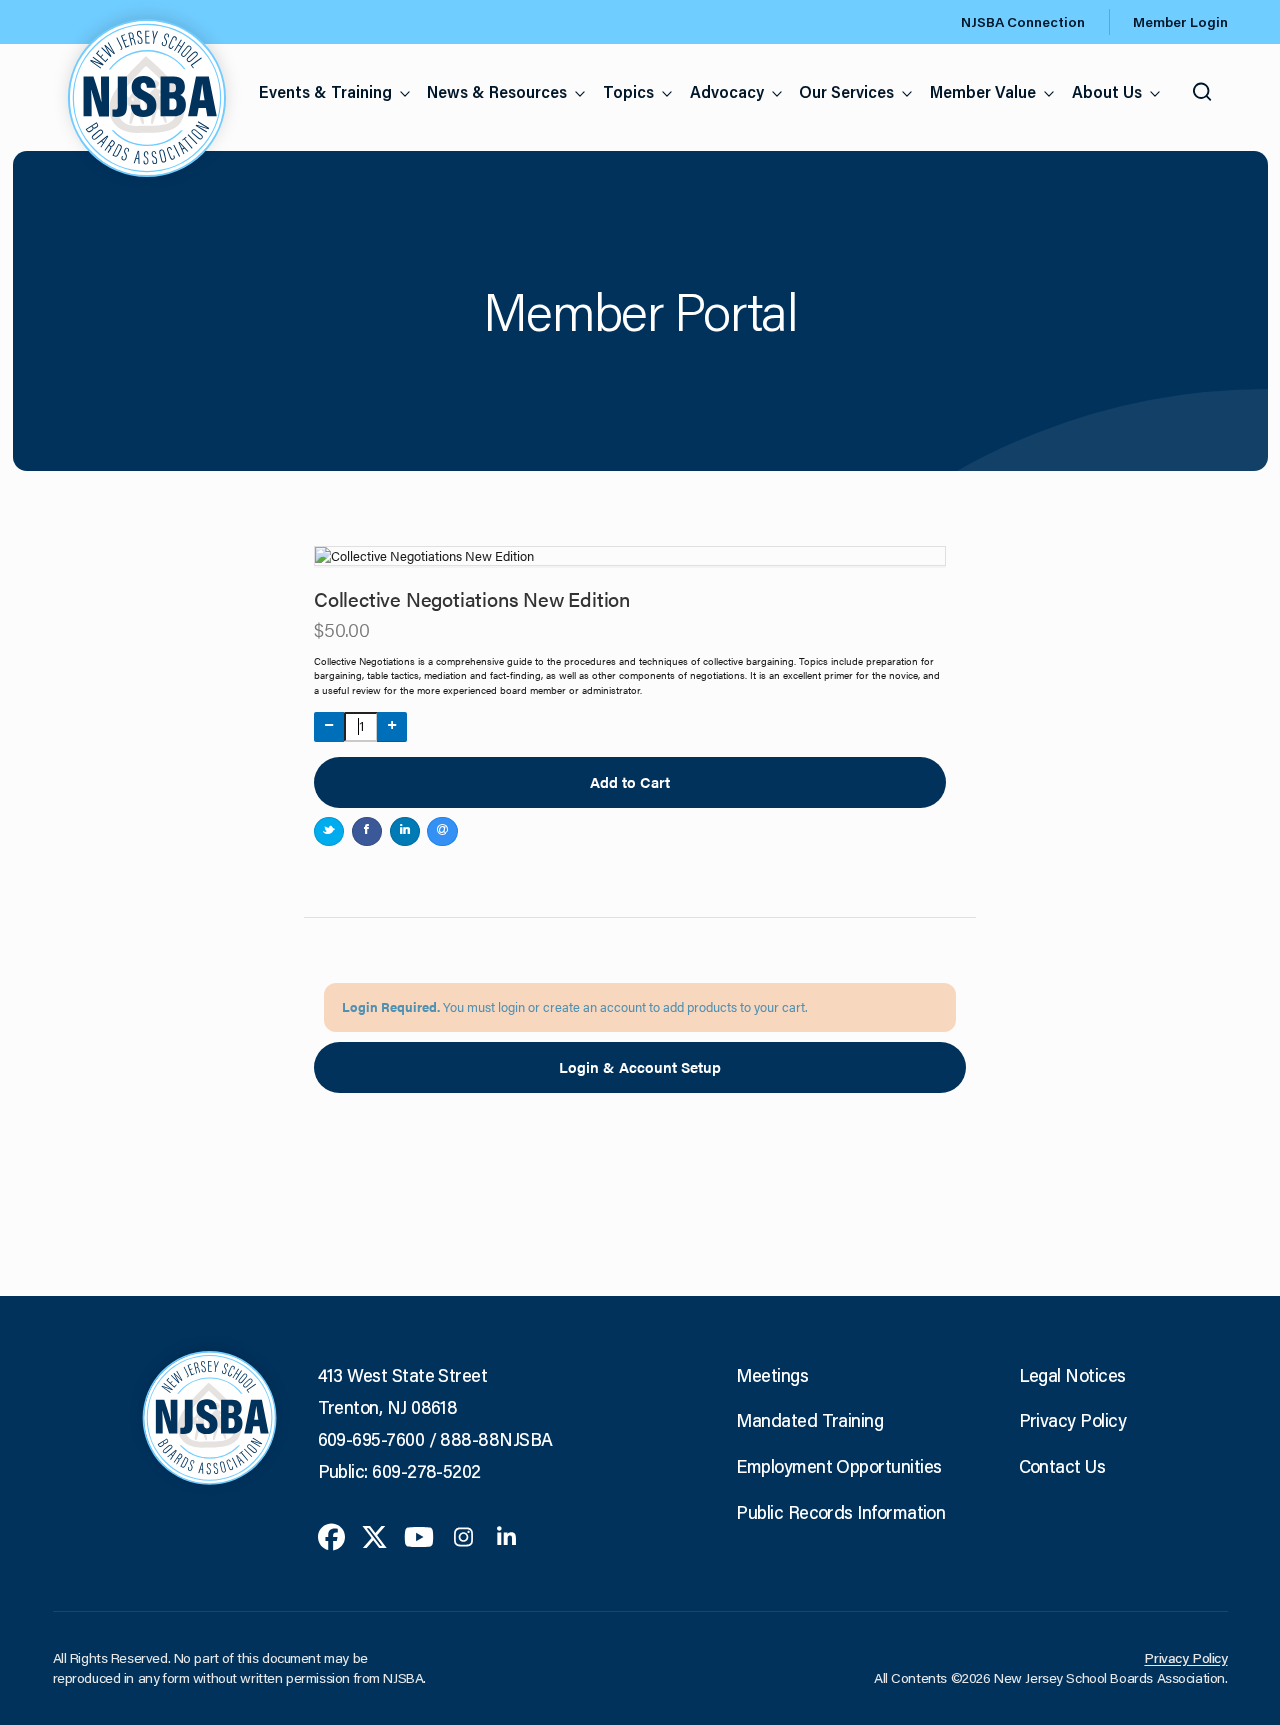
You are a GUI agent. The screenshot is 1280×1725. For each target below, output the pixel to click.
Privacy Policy (1072, 1420)
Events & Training (325, 91)
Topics (628, 91)
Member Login (1180, 22)
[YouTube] (419, 1535)
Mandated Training (809, 1420)
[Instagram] (463, 1535)
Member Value (983, 91)
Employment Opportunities (838, 1466)
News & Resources (497, 91)
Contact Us (1062, 1466)
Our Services (846, 91)
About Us (1107, 91)
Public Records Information (840, 1512)
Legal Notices (1072, 1375)
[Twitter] (374, 1535)
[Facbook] (331, 1535)
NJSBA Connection (1023, 22)
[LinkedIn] (506, 1535)
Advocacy (727, 91)
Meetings (772, 1375)
